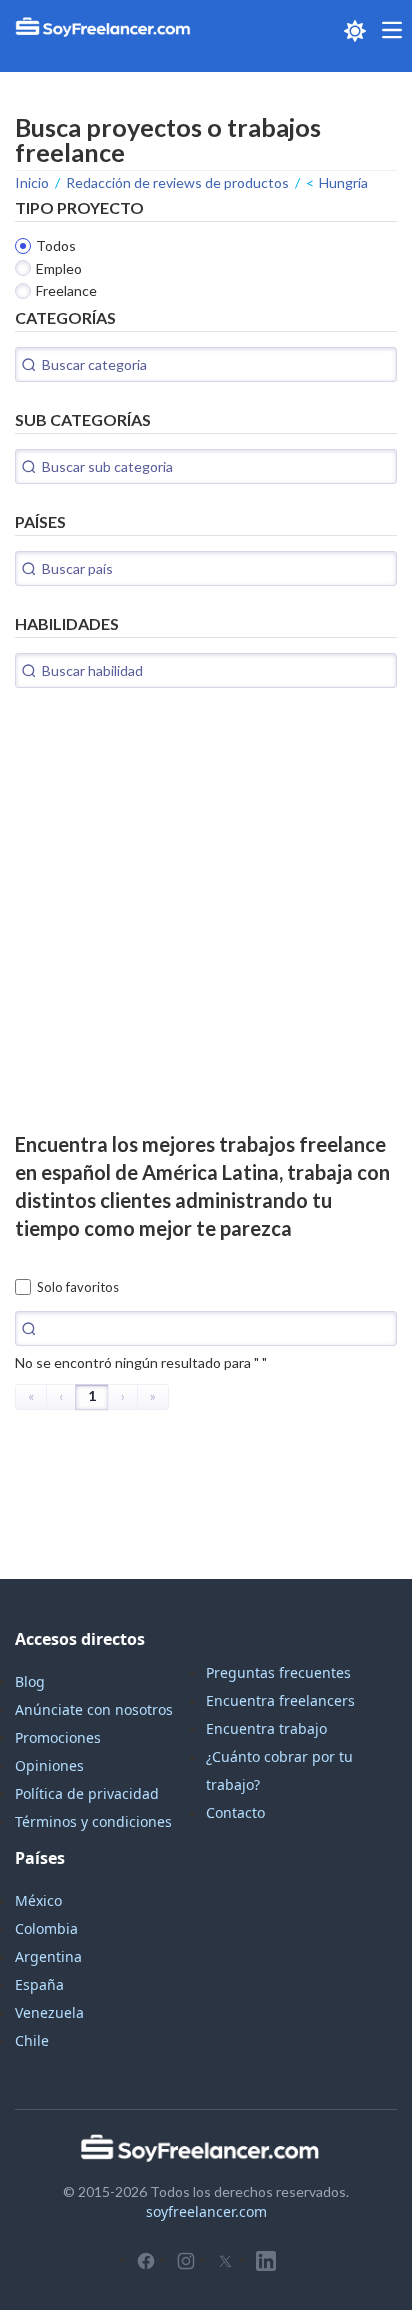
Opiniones (49, 1765)
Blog (30, 1681)
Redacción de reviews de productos (177, 182)
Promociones (58, 1737)
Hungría (343, 182)
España (39, 1984)
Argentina (48, 1956)
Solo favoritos (78, 1287)
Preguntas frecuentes (278, 1672)
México (38, 1900)
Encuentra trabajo (266, 1728)
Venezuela (49, 2012)
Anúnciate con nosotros (94, 1709)
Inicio (32, 182)
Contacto (235, 1812)
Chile (32, 2040)
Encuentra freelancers (280, 1700)
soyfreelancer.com (206, 2211)
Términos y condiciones (93, 1821)
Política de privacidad (87, 1793)
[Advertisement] (206, 924)
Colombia (46, 1928)
